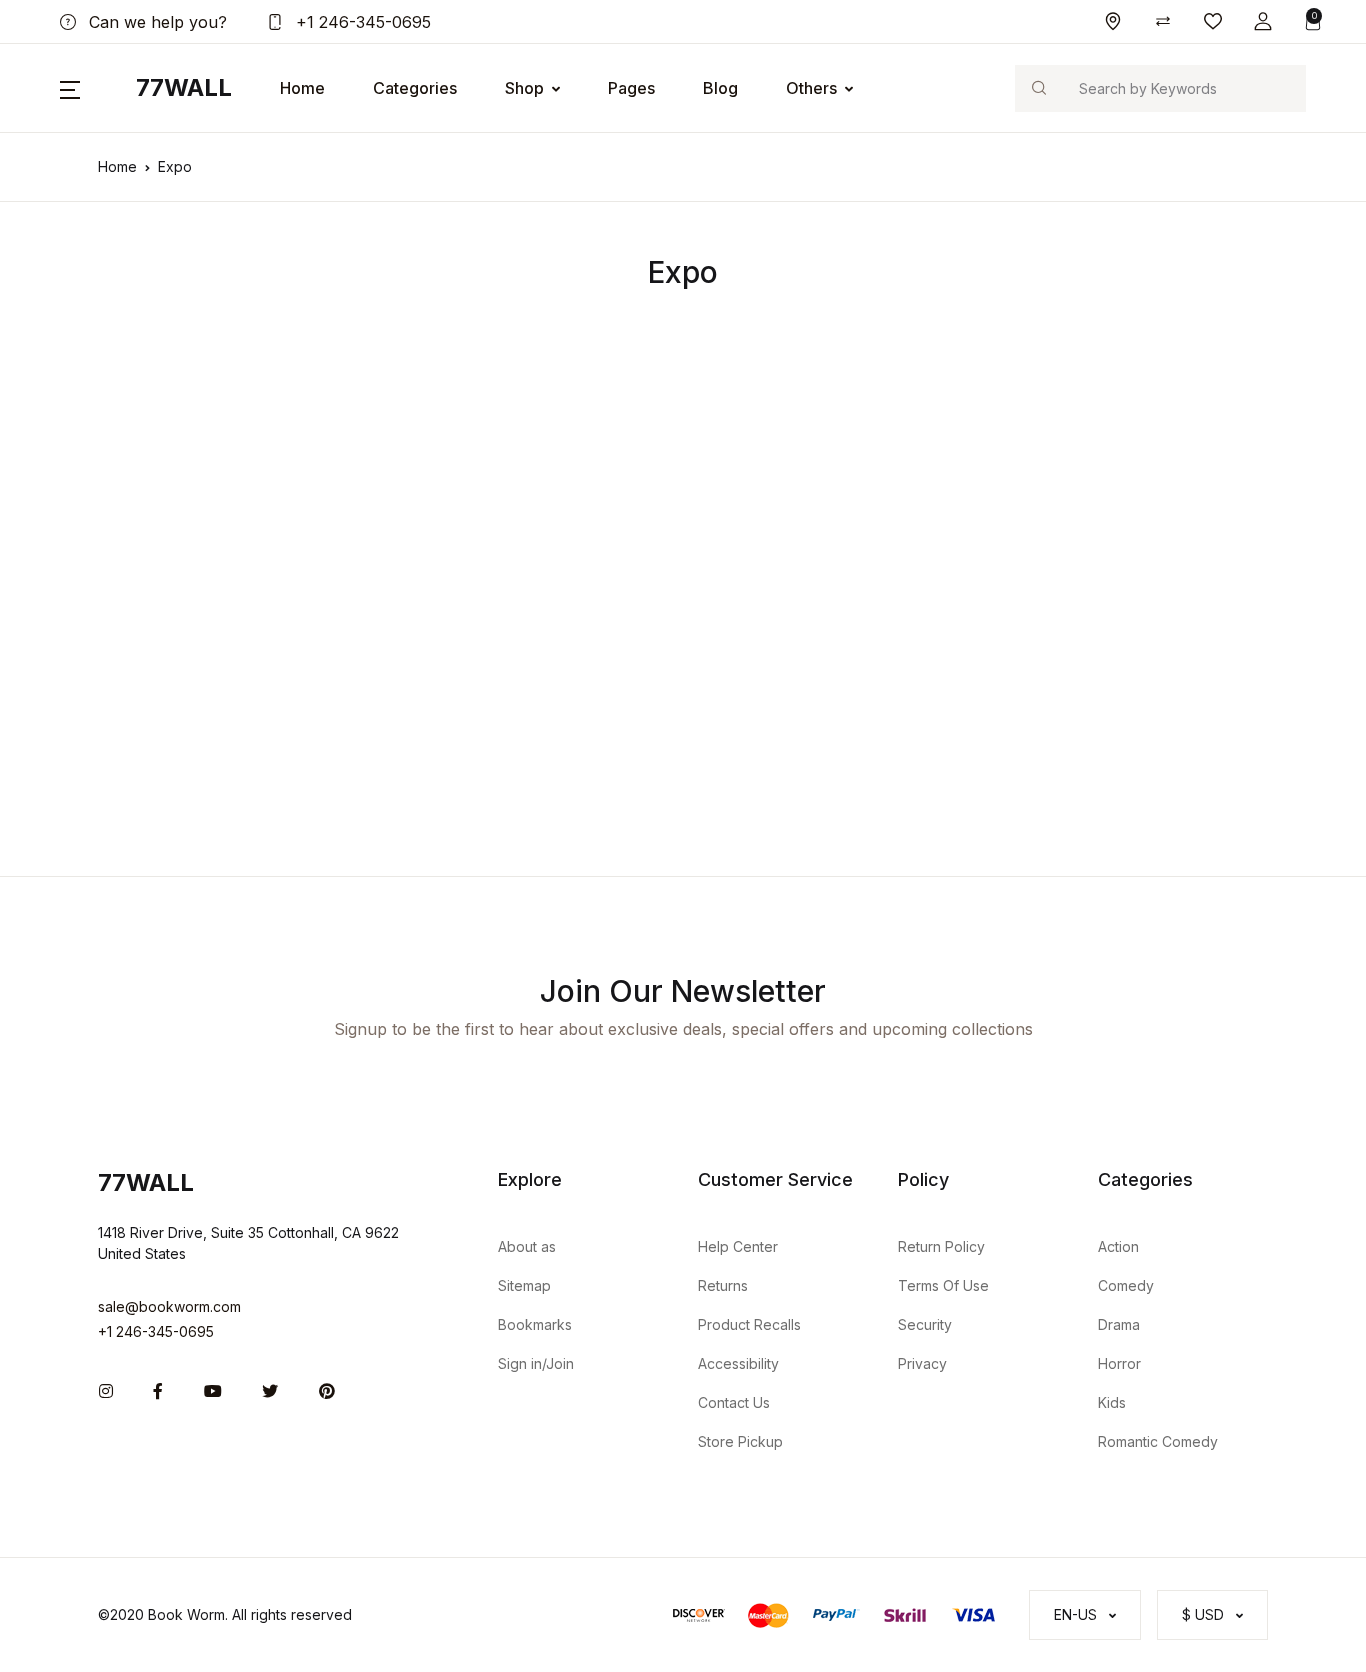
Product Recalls (749, 1324)
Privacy (922, 1363)
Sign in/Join (536, 1363)
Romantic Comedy (1158, 1441)
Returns (723, 1285)
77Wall (184, 87)
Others (811, 88)
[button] (1263, 21)
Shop (524, 88)
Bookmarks (535, 1324)
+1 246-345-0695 (361, 22)
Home (302, 88)
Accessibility (738, 1363)
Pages (631, 88)
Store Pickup (740, 1441)
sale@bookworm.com (169, 1306)
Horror (1119, 1363)
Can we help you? (155, 22)
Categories (415, 88)
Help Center (738, 1246)
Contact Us (734, 1402)
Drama (1119, 1324)
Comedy (1126, 1285)
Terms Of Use (943, 1285)
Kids (1112, 1402)
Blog (720, 88)
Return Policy (941, 1246)
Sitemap (524, 1285)
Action (1118, 1246)
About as (527, 1246)
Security (925, 1324)
